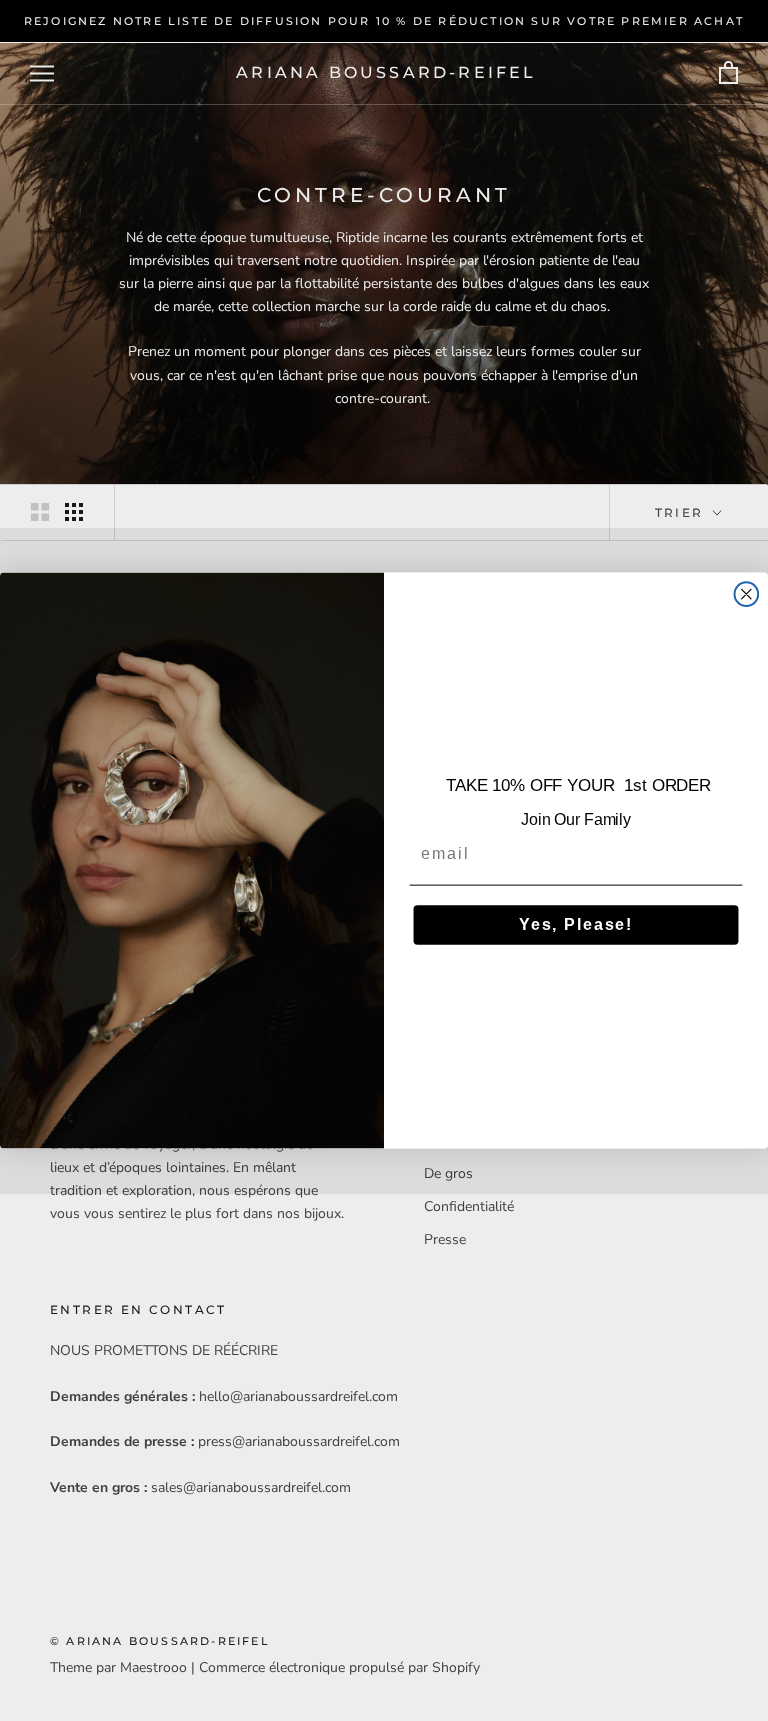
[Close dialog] (747, 594)
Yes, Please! (576, 924)
